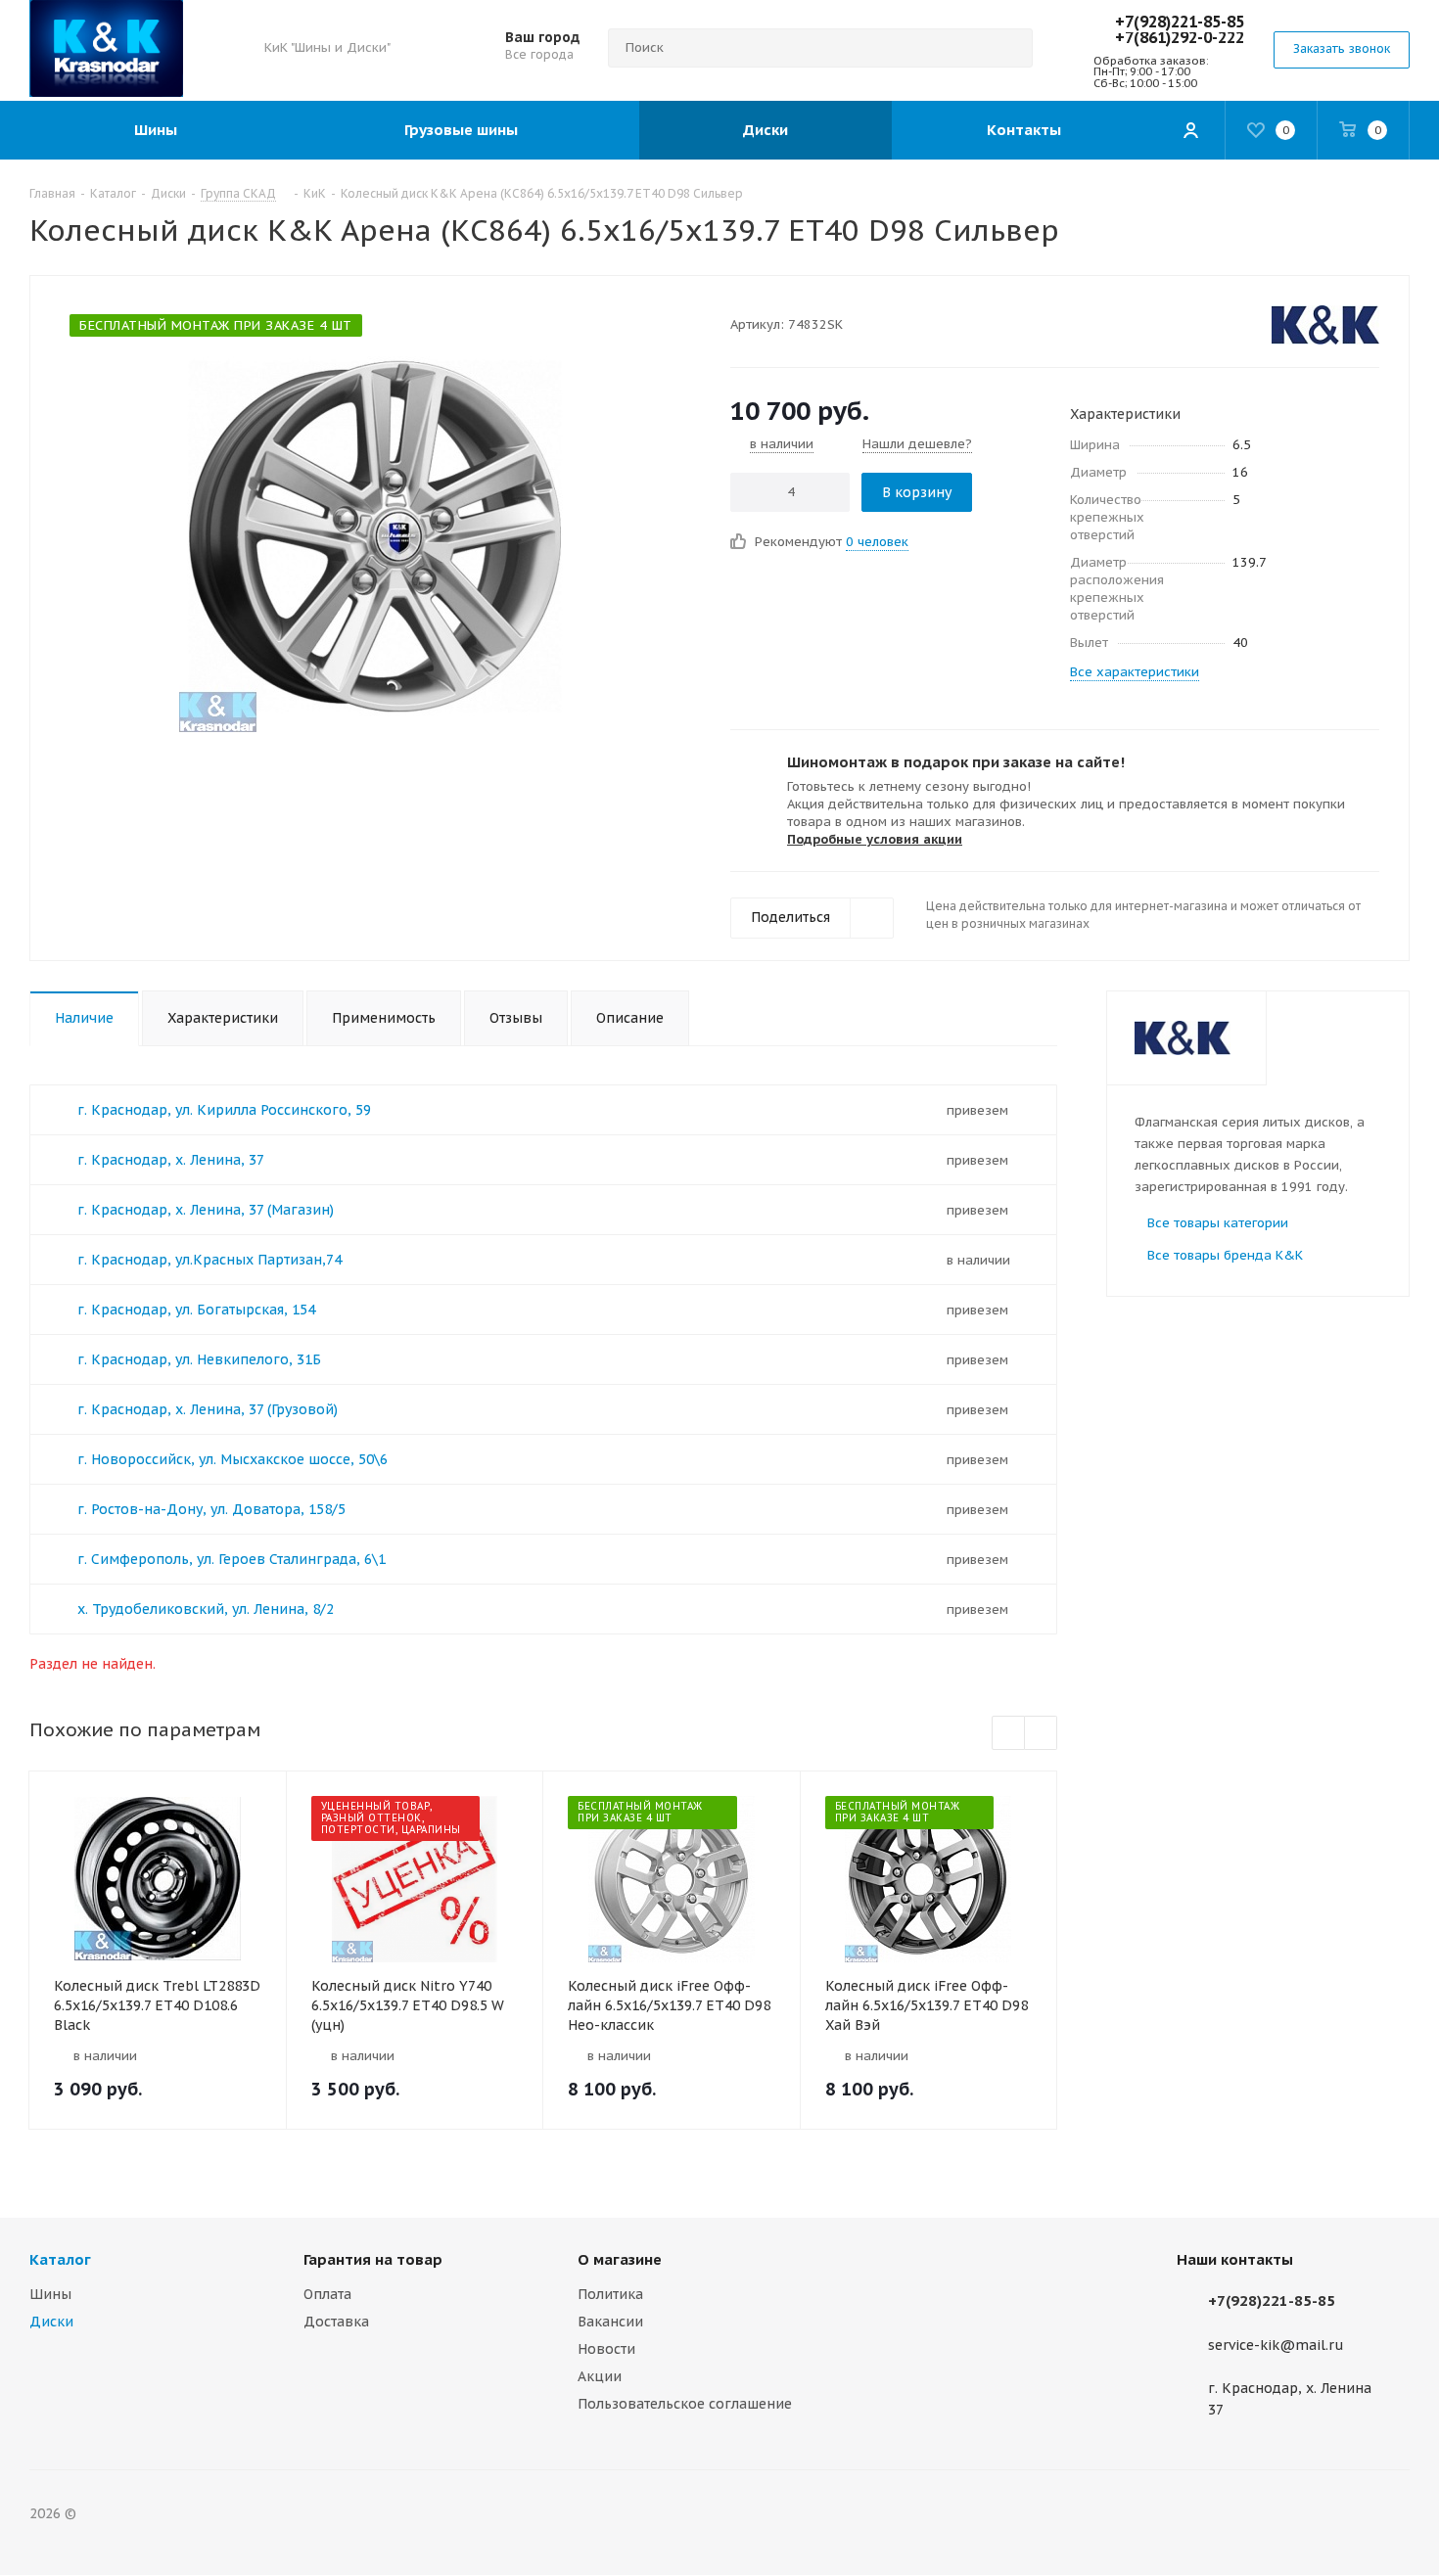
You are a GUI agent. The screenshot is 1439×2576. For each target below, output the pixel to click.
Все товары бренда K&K (1225, 1255)
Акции (600, 2376)
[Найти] (1009, 48)
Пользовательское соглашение (685, 2404)
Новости (606, 2349)
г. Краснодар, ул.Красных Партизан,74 (209, 1260)
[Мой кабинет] (1190, 130)
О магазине (620, 2259)
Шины (50, 2294)
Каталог (60, 2259)
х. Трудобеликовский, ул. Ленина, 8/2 (206, 1609)
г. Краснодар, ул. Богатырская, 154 (196, 1310)
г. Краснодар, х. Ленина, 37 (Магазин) (206, 1210)
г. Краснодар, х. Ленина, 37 (171, 1160)
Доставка (336, 2322)
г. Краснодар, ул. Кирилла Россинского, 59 (224, 1110)
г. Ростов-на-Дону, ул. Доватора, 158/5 (211, 1509)
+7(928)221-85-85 (1180, 22)
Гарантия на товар (373, 2259)
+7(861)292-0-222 (1180, 37)
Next (1041, 1734)
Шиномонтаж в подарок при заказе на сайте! (956, 762)
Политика (610, 2294)
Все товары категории (1218, 1223)
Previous (1009, 1734)
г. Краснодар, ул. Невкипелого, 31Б (199, 1359)
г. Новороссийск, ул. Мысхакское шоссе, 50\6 (232, 1459)
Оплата (327, 2294)
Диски (51, 2322)
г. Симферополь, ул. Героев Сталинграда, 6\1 (232, 1559)
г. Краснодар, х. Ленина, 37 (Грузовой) (208, 1409)
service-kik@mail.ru (1276, 2345)
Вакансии (610, 2322)
